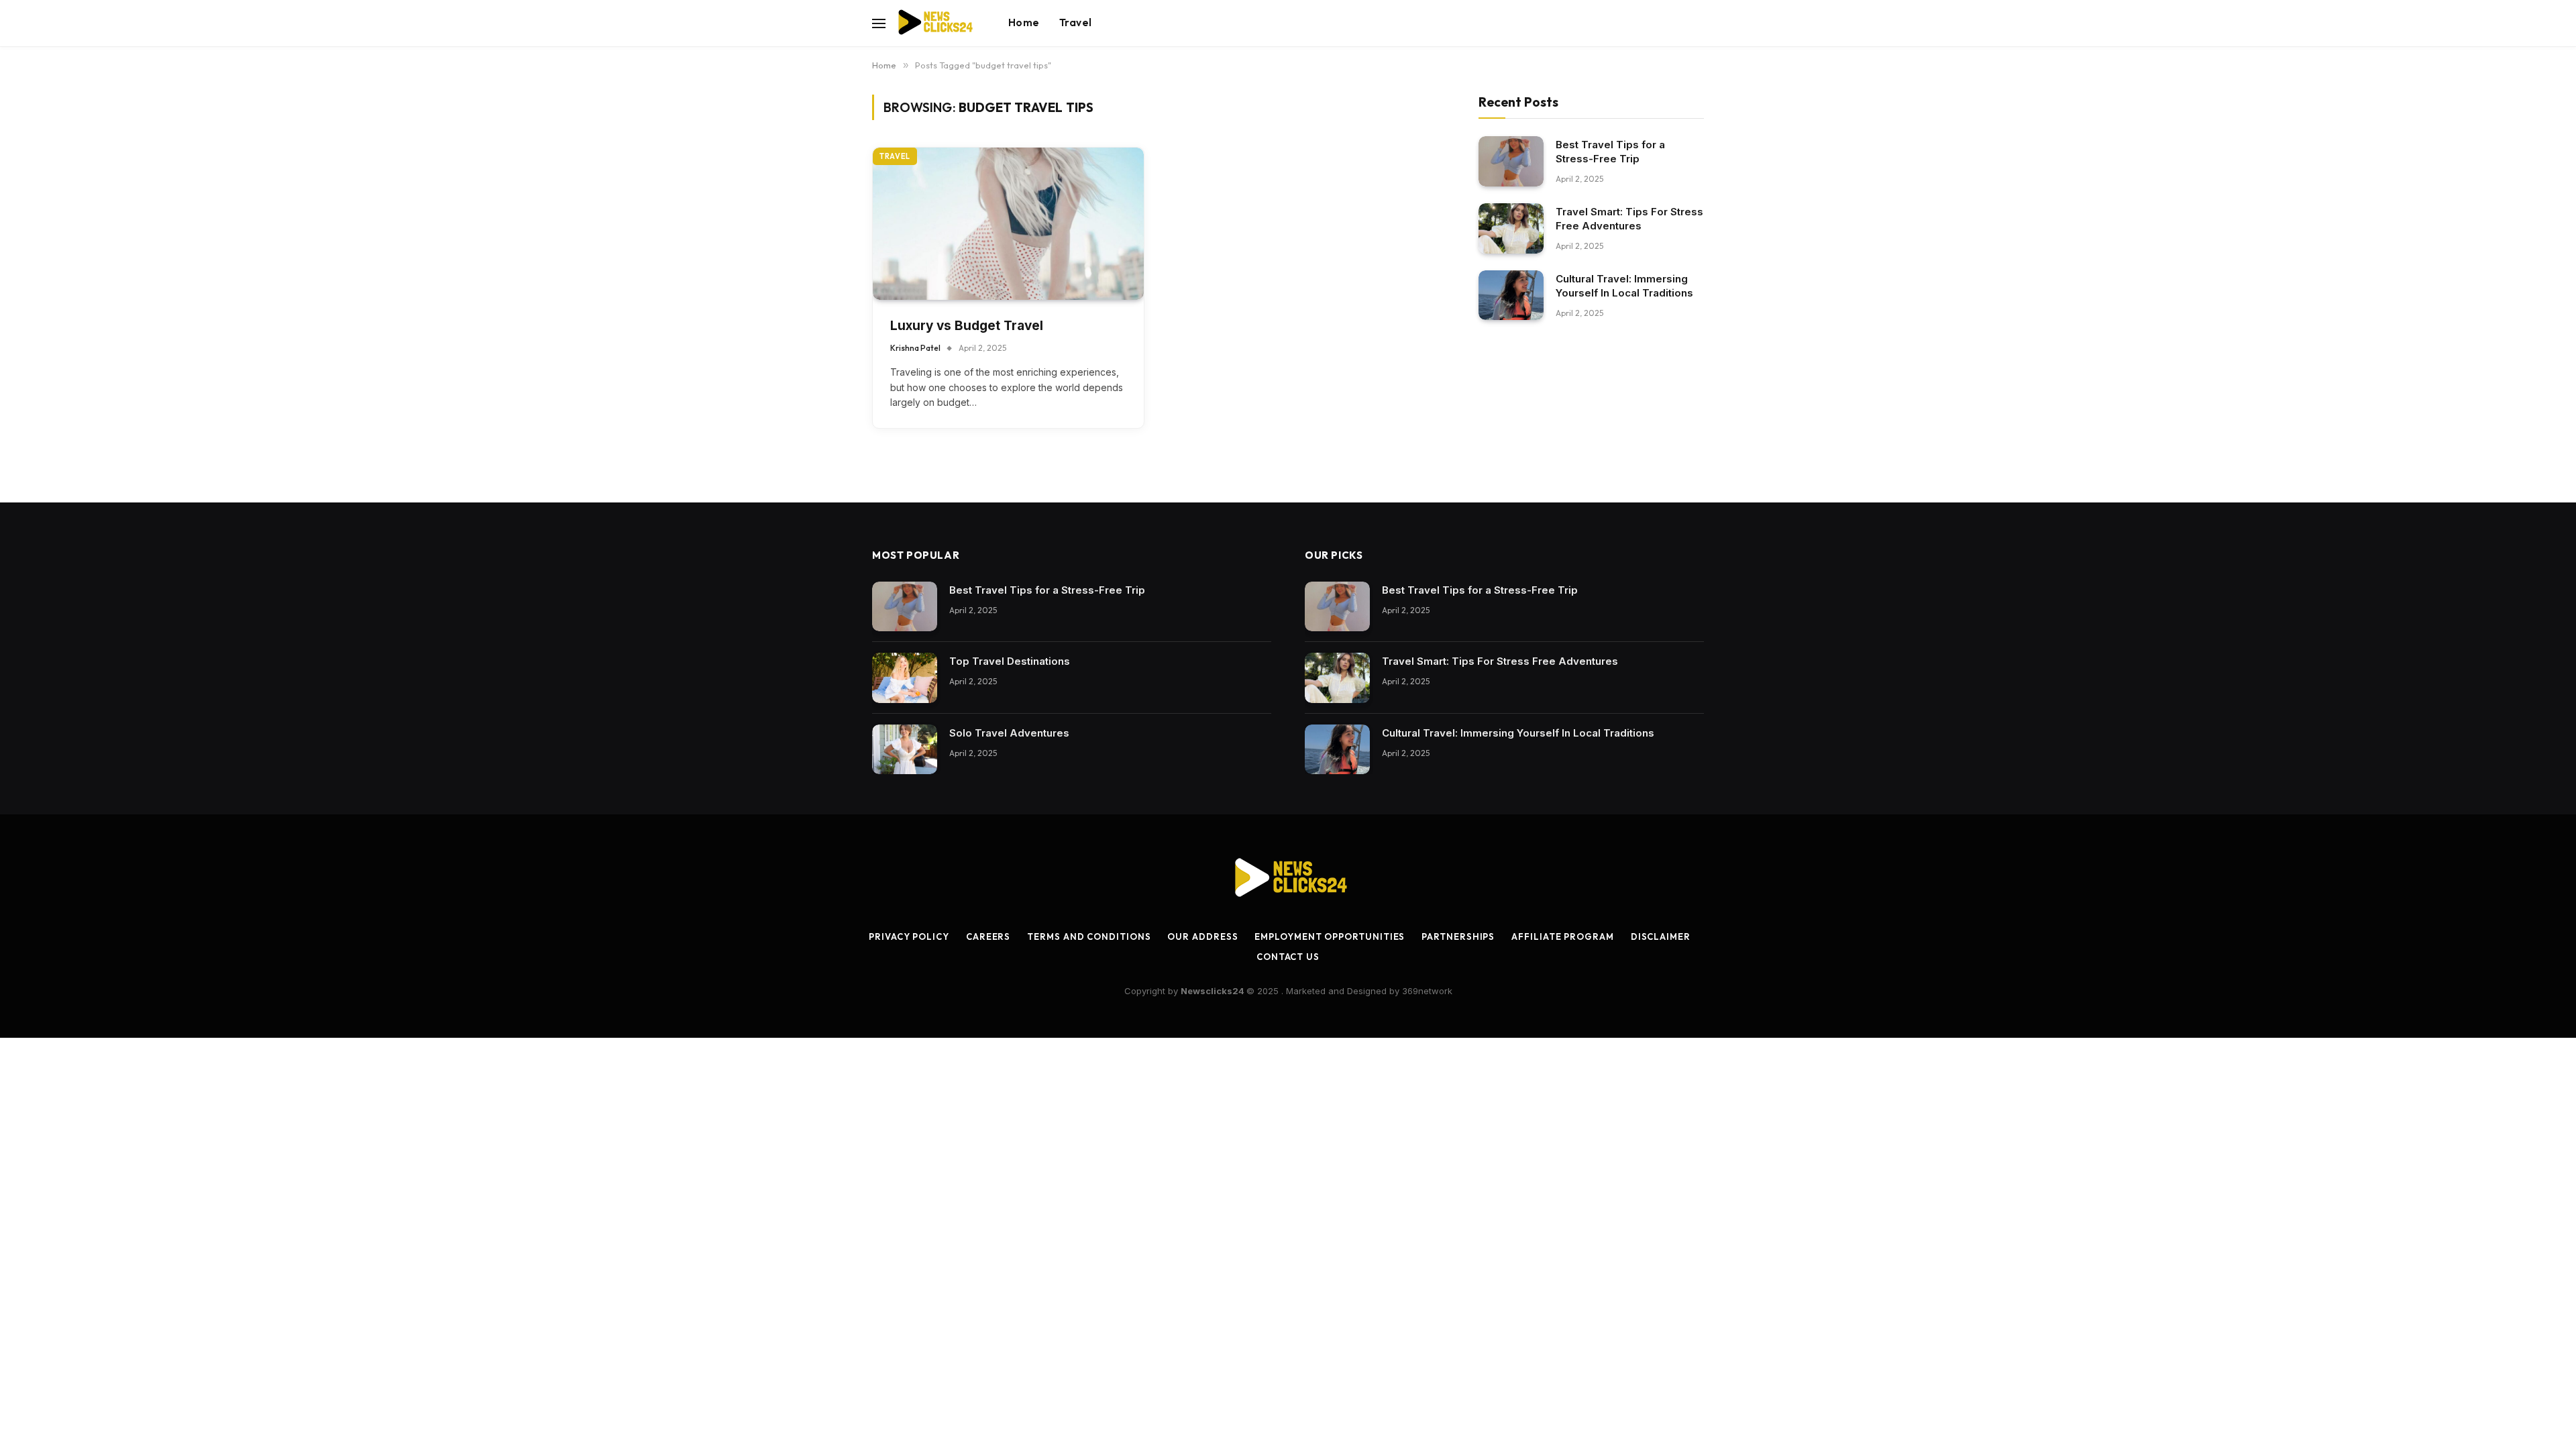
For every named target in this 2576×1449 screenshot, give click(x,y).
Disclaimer (1661, 936)
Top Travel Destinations (1010, 661)
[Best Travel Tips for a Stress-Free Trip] (1511, 161)
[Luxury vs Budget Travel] (1008, 224)
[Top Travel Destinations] (905, 678)
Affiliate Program (1562, 936)
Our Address (1202, 936)
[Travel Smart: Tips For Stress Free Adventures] (1511, 228)
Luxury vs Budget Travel (967, 326)
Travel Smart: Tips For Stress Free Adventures (1629, 219)
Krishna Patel (915, 348)
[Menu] (879, 23)
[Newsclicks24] (935, 23)
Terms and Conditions (1089, 936)
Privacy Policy (909, 936)
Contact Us (1288, 957)
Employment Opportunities (1330, 936)
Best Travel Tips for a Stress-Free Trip (1610, 152)
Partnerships (1458, 936)
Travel (1075, 22)
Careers (988, 936)
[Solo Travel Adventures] (905, 750)
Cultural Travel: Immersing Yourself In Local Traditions (1624, 286)
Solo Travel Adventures (1009, 733)
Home (1024, 22)
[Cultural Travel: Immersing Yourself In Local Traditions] (1511, 296)
